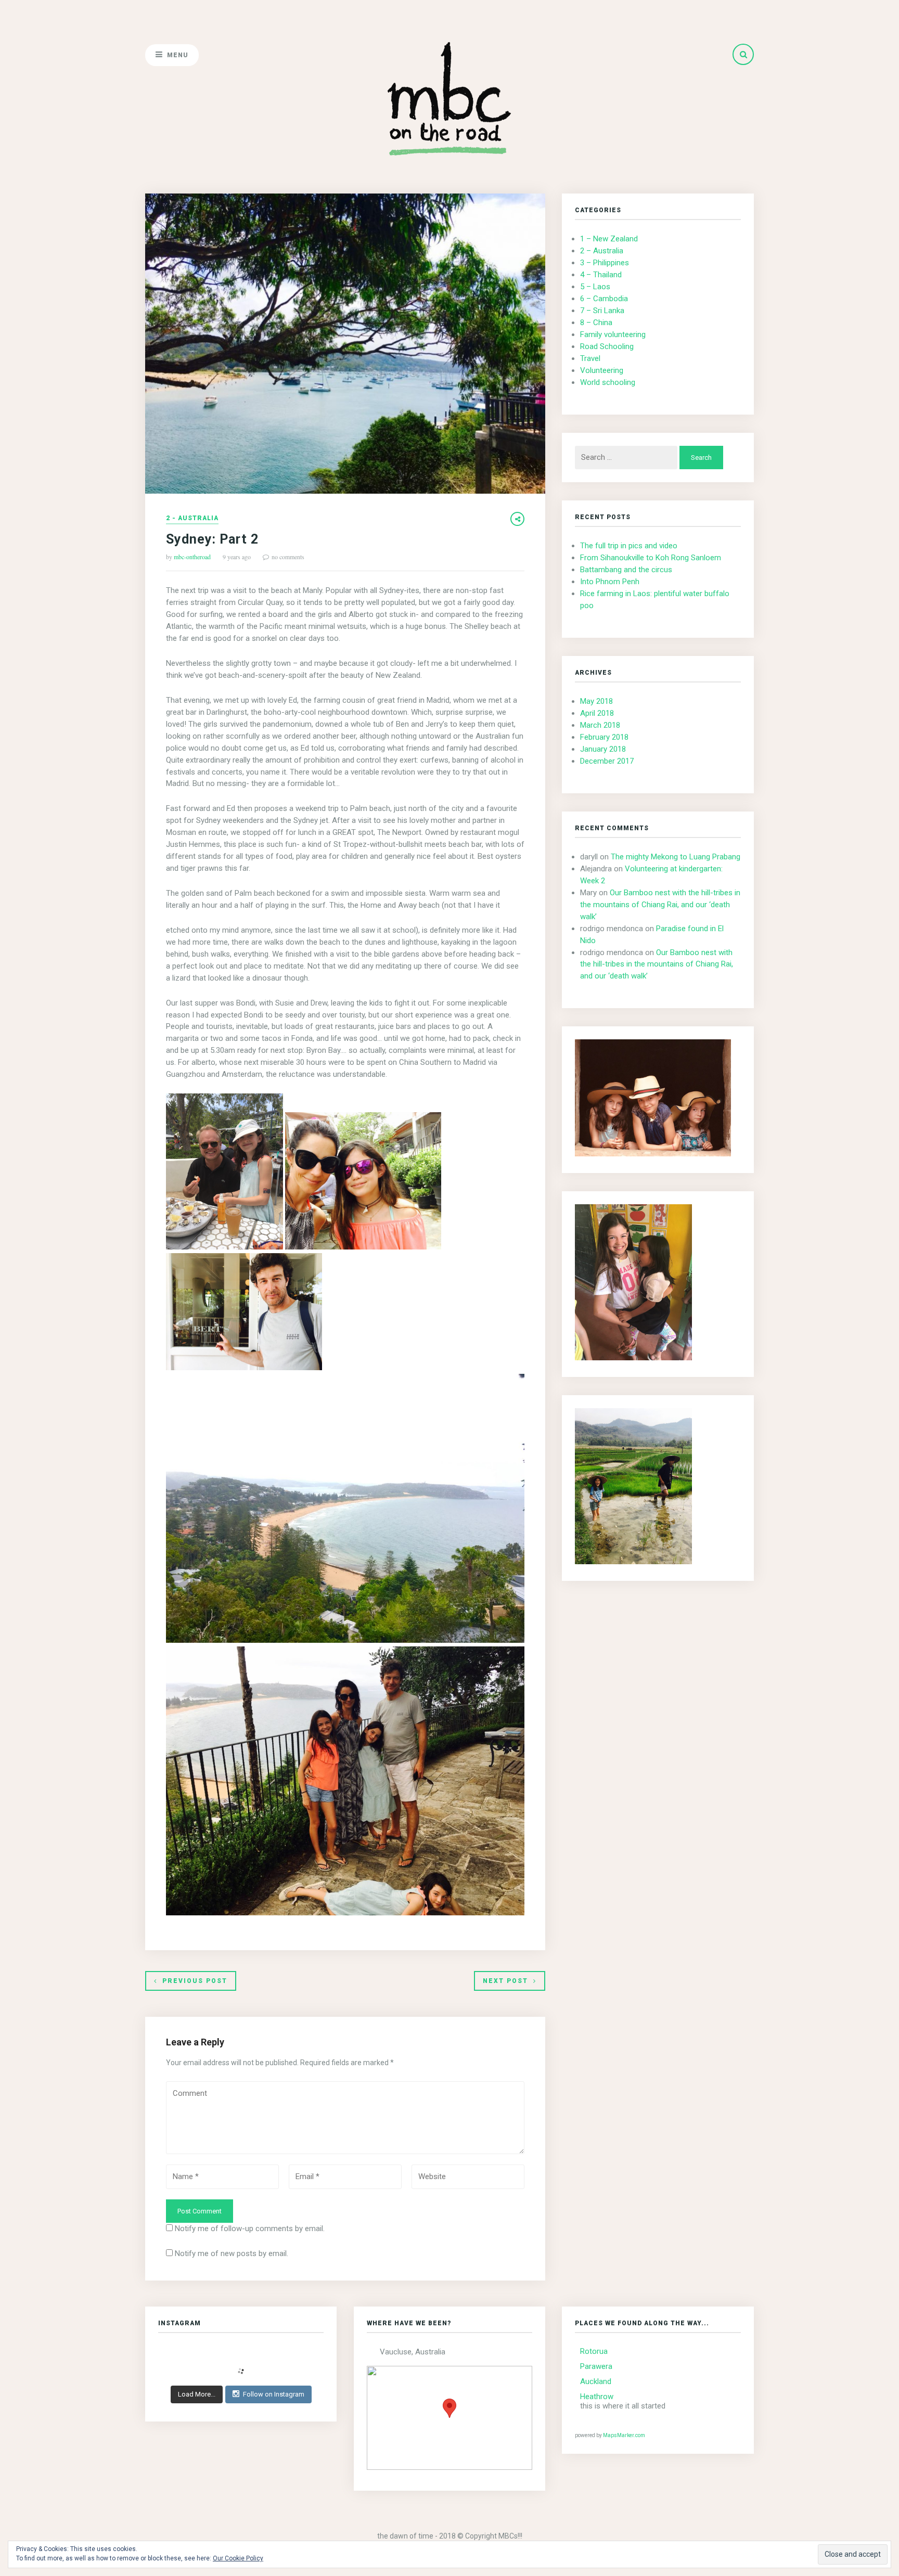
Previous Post (195, 1981)
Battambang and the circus (626, 570)
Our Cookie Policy (238, 2558)
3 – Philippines (605, 263)
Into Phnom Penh (610, 582)
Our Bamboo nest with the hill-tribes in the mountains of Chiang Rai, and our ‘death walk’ (660, 905)
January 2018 (603, 749)
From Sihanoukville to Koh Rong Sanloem (651, 558)
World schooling (608, 382)
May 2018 (596, 701)
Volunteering (602, 370)
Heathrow (597, 2397)
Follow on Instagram (274, 2394)
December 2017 (607, 761)
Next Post (505, 1981)
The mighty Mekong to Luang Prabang (676, 857)
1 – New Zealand (609, 239)
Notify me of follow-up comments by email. (250, 2229)
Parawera (596, 2366)
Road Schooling (607, 346)
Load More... (197, 2394)
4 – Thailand (601, 275)
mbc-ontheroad (192, 557)
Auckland (596, 2381)
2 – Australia (602, 251)
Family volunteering (613, 334)
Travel (590, 358)
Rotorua (594, 2351)
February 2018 (604, 737)
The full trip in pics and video (629, 546)
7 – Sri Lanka (602, 311)
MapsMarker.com (624, 2435)
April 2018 (597, 713)
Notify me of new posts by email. (232, 2253)
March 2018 (600, 725)
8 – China (596, 323)
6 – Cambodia (604, 299)
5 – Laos (595, 287)
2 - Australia (192, 518)
